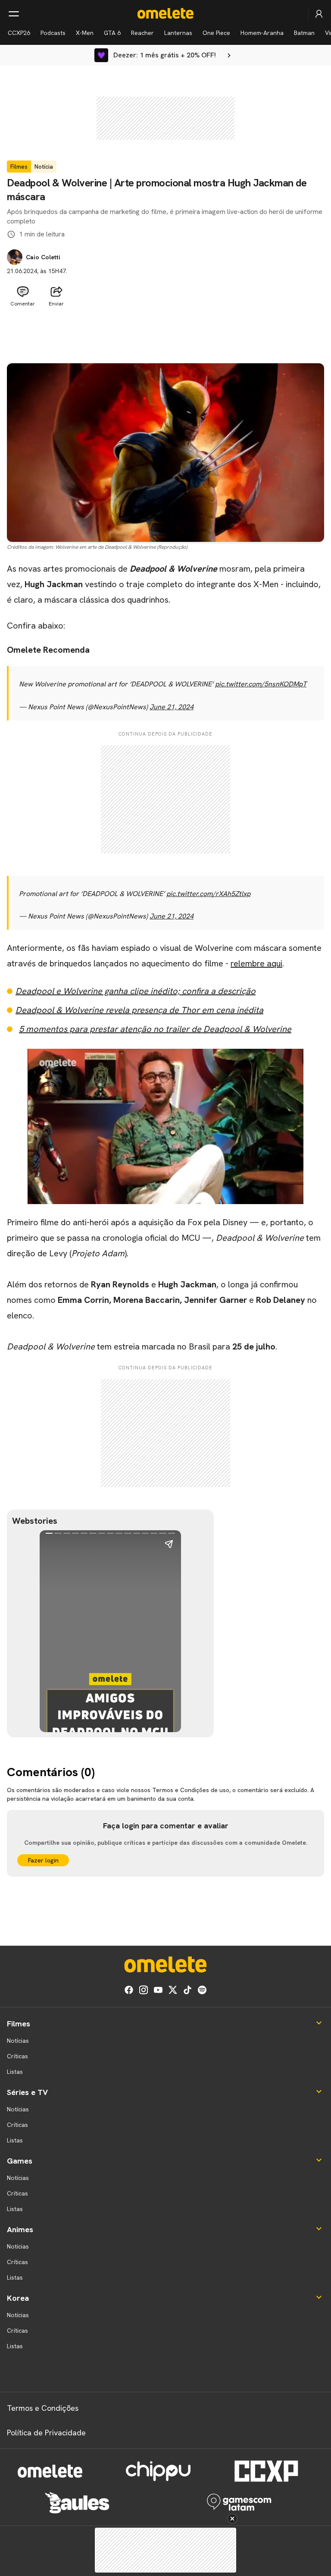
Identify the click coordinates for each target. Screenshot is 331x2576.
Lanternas (178, 33)
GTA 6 (112, 33)
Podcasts (53, 33)
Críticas (17, 2056)
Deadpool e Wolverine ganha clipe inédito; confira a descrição (136, 991)
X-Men (85, 33)
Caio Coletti (43, 257)
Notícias (18, 2041)
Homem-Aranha (262, 33)
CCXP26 (19, 33)
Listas (15, 2072)
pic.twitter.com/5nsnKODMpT (261, 684)
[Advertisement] (165, 332)
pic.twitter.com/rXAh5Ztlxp (208, 894)
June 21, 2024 (172, 707)
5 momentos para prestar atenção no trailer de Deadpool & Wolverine (155, 1029)
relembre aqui (256, 963)
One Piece (216, 33)
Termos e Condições (43, 2408)
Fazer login (43, 1860)
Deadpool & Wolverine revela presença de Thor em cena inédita (139, 1010)
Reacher (142, 33)
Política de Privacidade (46, 2433)
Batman (304, 33)
